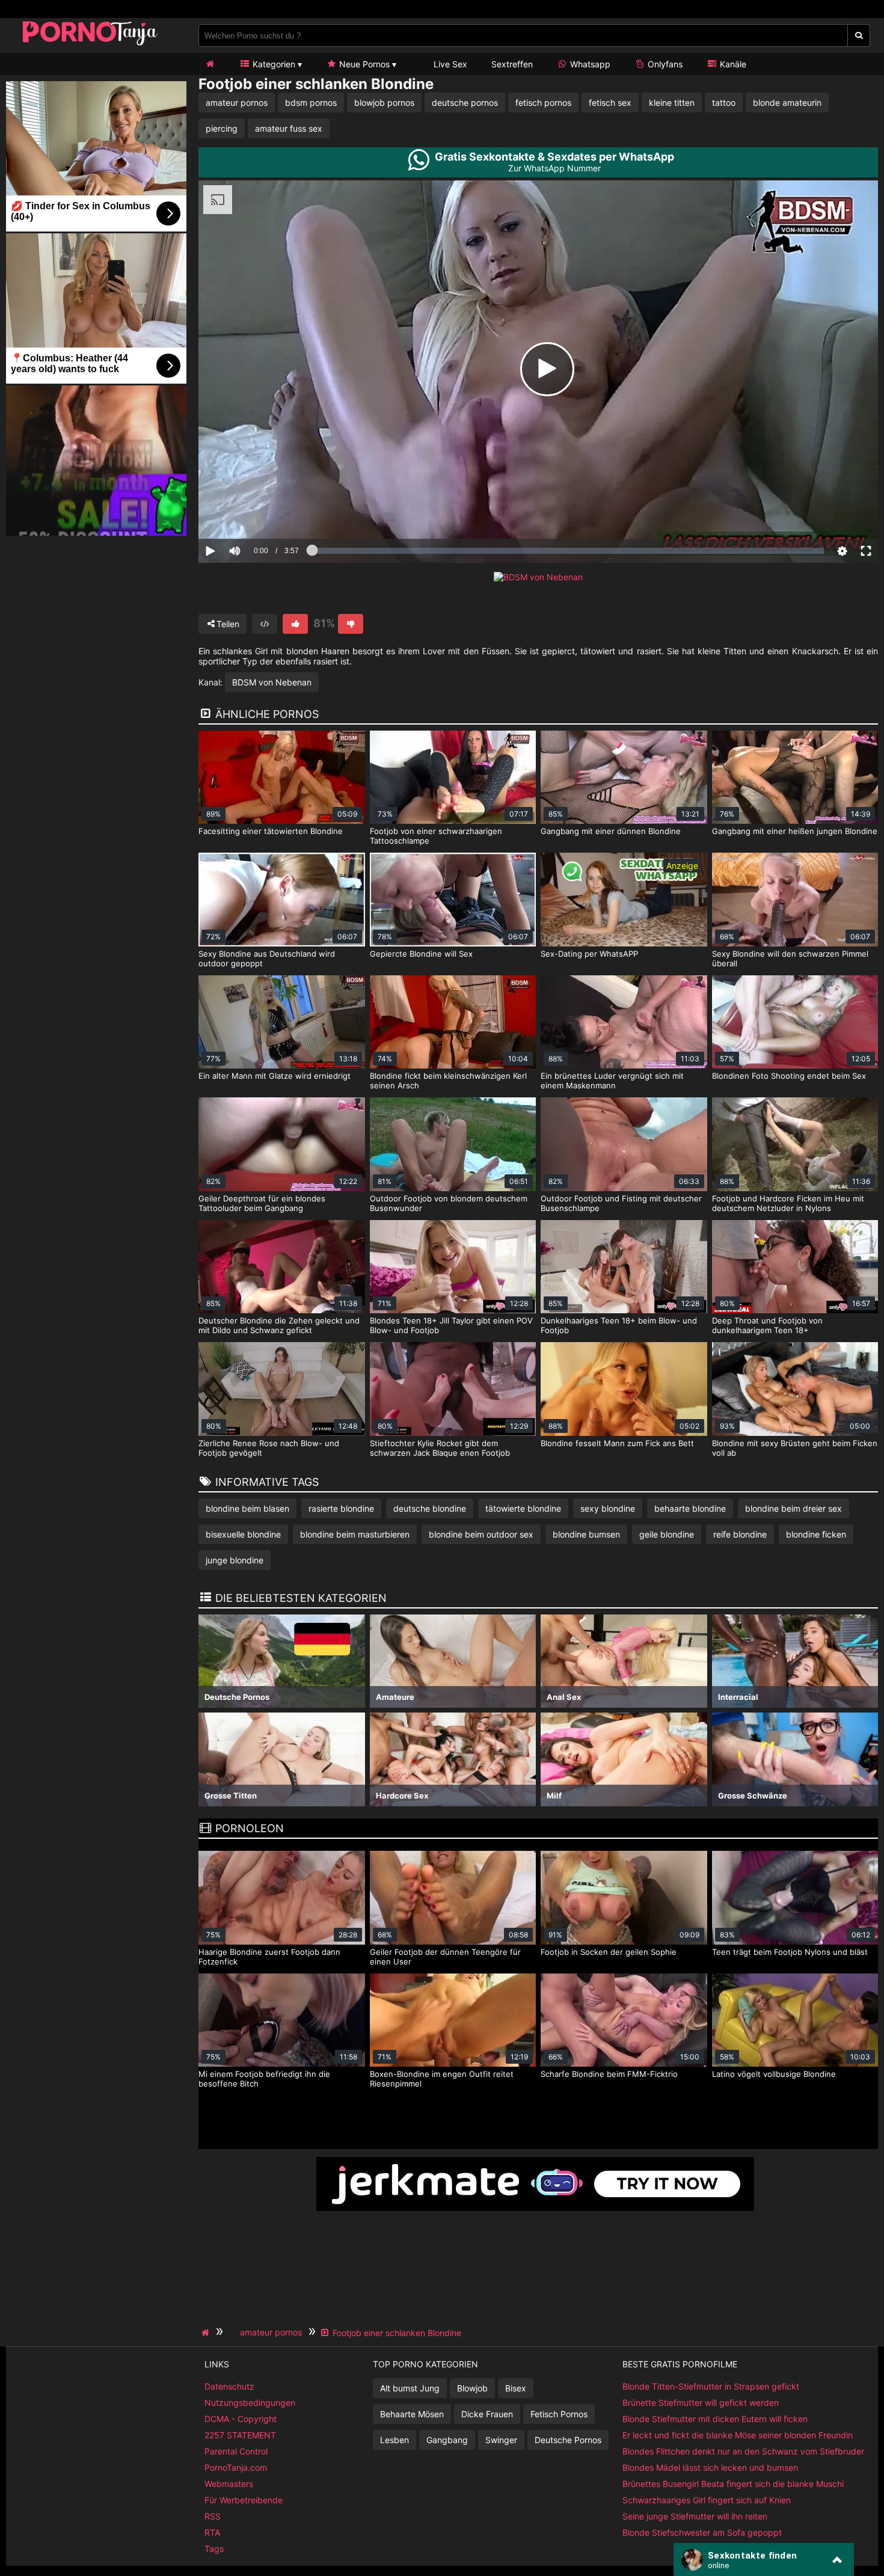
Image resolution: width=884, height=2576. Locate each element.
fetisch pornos (543, 103)
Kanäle (732, 64)
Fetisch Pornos (559, 2414)
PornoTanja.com (236, 2467)
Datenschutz (229, 2386)
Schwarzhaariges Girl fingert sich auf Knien (707, 2500)
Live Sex (449, 64)
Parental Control (236, 2451)
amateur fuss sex (289, 128)
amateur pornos (237, 103)
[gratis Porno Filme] (90, 45)
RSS (213, 2516)
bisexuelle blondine (243, 1534)
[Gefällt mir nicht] (351, 624)
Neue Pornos (363, 64)
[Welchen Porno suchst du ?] (859, 35)
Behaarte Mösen (412, 2414)
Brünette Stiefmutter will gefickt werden (701, 2403)
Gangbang (447, 2440)
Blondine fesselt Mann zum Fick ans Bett (617, 1443)
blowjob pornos (384, 103)
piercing (222, 128)
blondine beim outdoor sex (481, 1534)
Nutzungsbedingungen (250, 2403)
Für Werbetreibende (244, 2500)
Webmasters (229, 2484)
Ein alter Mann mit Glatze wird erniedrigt (275, 1076)
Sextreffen (512, 64)
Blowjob (472, 2388)
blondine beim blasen (247, 1508)
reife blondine (740, 1534)
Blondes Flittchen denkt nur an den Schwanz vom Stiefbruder (743, 2451)
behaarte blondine (690, 1508)
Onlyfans (664, 64)
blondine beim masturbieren (355, 1534)
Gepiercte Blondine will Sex (421, 954)
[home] (207, 2332)
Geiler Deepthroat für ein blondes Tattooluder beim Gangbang (262, 1203)
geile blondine (667, 1534)
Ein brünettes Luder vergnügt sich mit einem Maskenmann (612, 1081)
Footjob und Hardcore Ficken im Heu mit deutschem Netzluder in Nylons (788, 1203)
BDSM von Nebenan (272, 682)
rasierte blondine (341, 1508)
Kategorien (273, 64)
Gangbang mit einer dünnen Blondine (611, 831)
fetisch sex (610, 103)
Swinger (501, 2440)
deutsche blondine (430, 1508)
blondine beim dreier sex (793, 1508)
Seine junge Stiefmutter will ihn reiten (695, 2516)
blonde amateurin (787, 103)
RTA (212, 2532)
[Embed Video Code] (265, 624)
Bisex (516, 2388)
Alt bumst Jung (410, 2388)
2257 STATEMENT (240, 2435)
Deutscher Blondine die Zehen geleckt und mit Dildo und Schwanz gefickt (279, 1325)
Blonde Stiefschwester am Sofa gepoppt (702, 2532)
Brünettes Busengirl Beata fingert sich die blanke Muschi (733, 2484)
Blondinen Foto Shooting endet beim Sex (789, 1076)
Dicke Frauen (487, 2414)
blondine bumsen (586, 1534)
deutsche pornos (465, 103)
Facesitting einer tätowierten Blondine (271, 831)
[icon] (210, 64)
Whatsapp (589, 64)
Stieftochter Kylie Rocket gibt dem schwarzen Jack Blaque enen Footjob (440, 1448)
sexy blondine (608, 1508)
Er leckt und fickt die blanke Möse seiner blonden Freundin (738, 2435)
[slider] (255, 514)
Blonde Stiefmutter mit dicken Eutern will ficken (715, 2419)
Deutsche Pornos (568, 2440)
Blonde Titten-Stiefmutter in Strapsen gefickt (711, 2386)
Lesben (394, 2440)
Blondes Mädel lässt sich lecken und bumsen (710, 2467)
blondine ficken (816, 1534)
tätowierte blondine (523, 1508)
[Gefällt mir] (295, 624)
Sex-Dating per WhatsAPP (589, 954)
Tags (214, 2549)
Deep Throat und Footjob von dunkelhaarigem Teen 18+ (767, 1325)
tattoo (724, 103)
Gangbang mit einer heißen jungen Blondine (795, 831)
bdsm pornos (311, 103)
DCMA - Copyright (241, 2419)
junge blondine (235, 1560)
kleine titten (672, 103)
